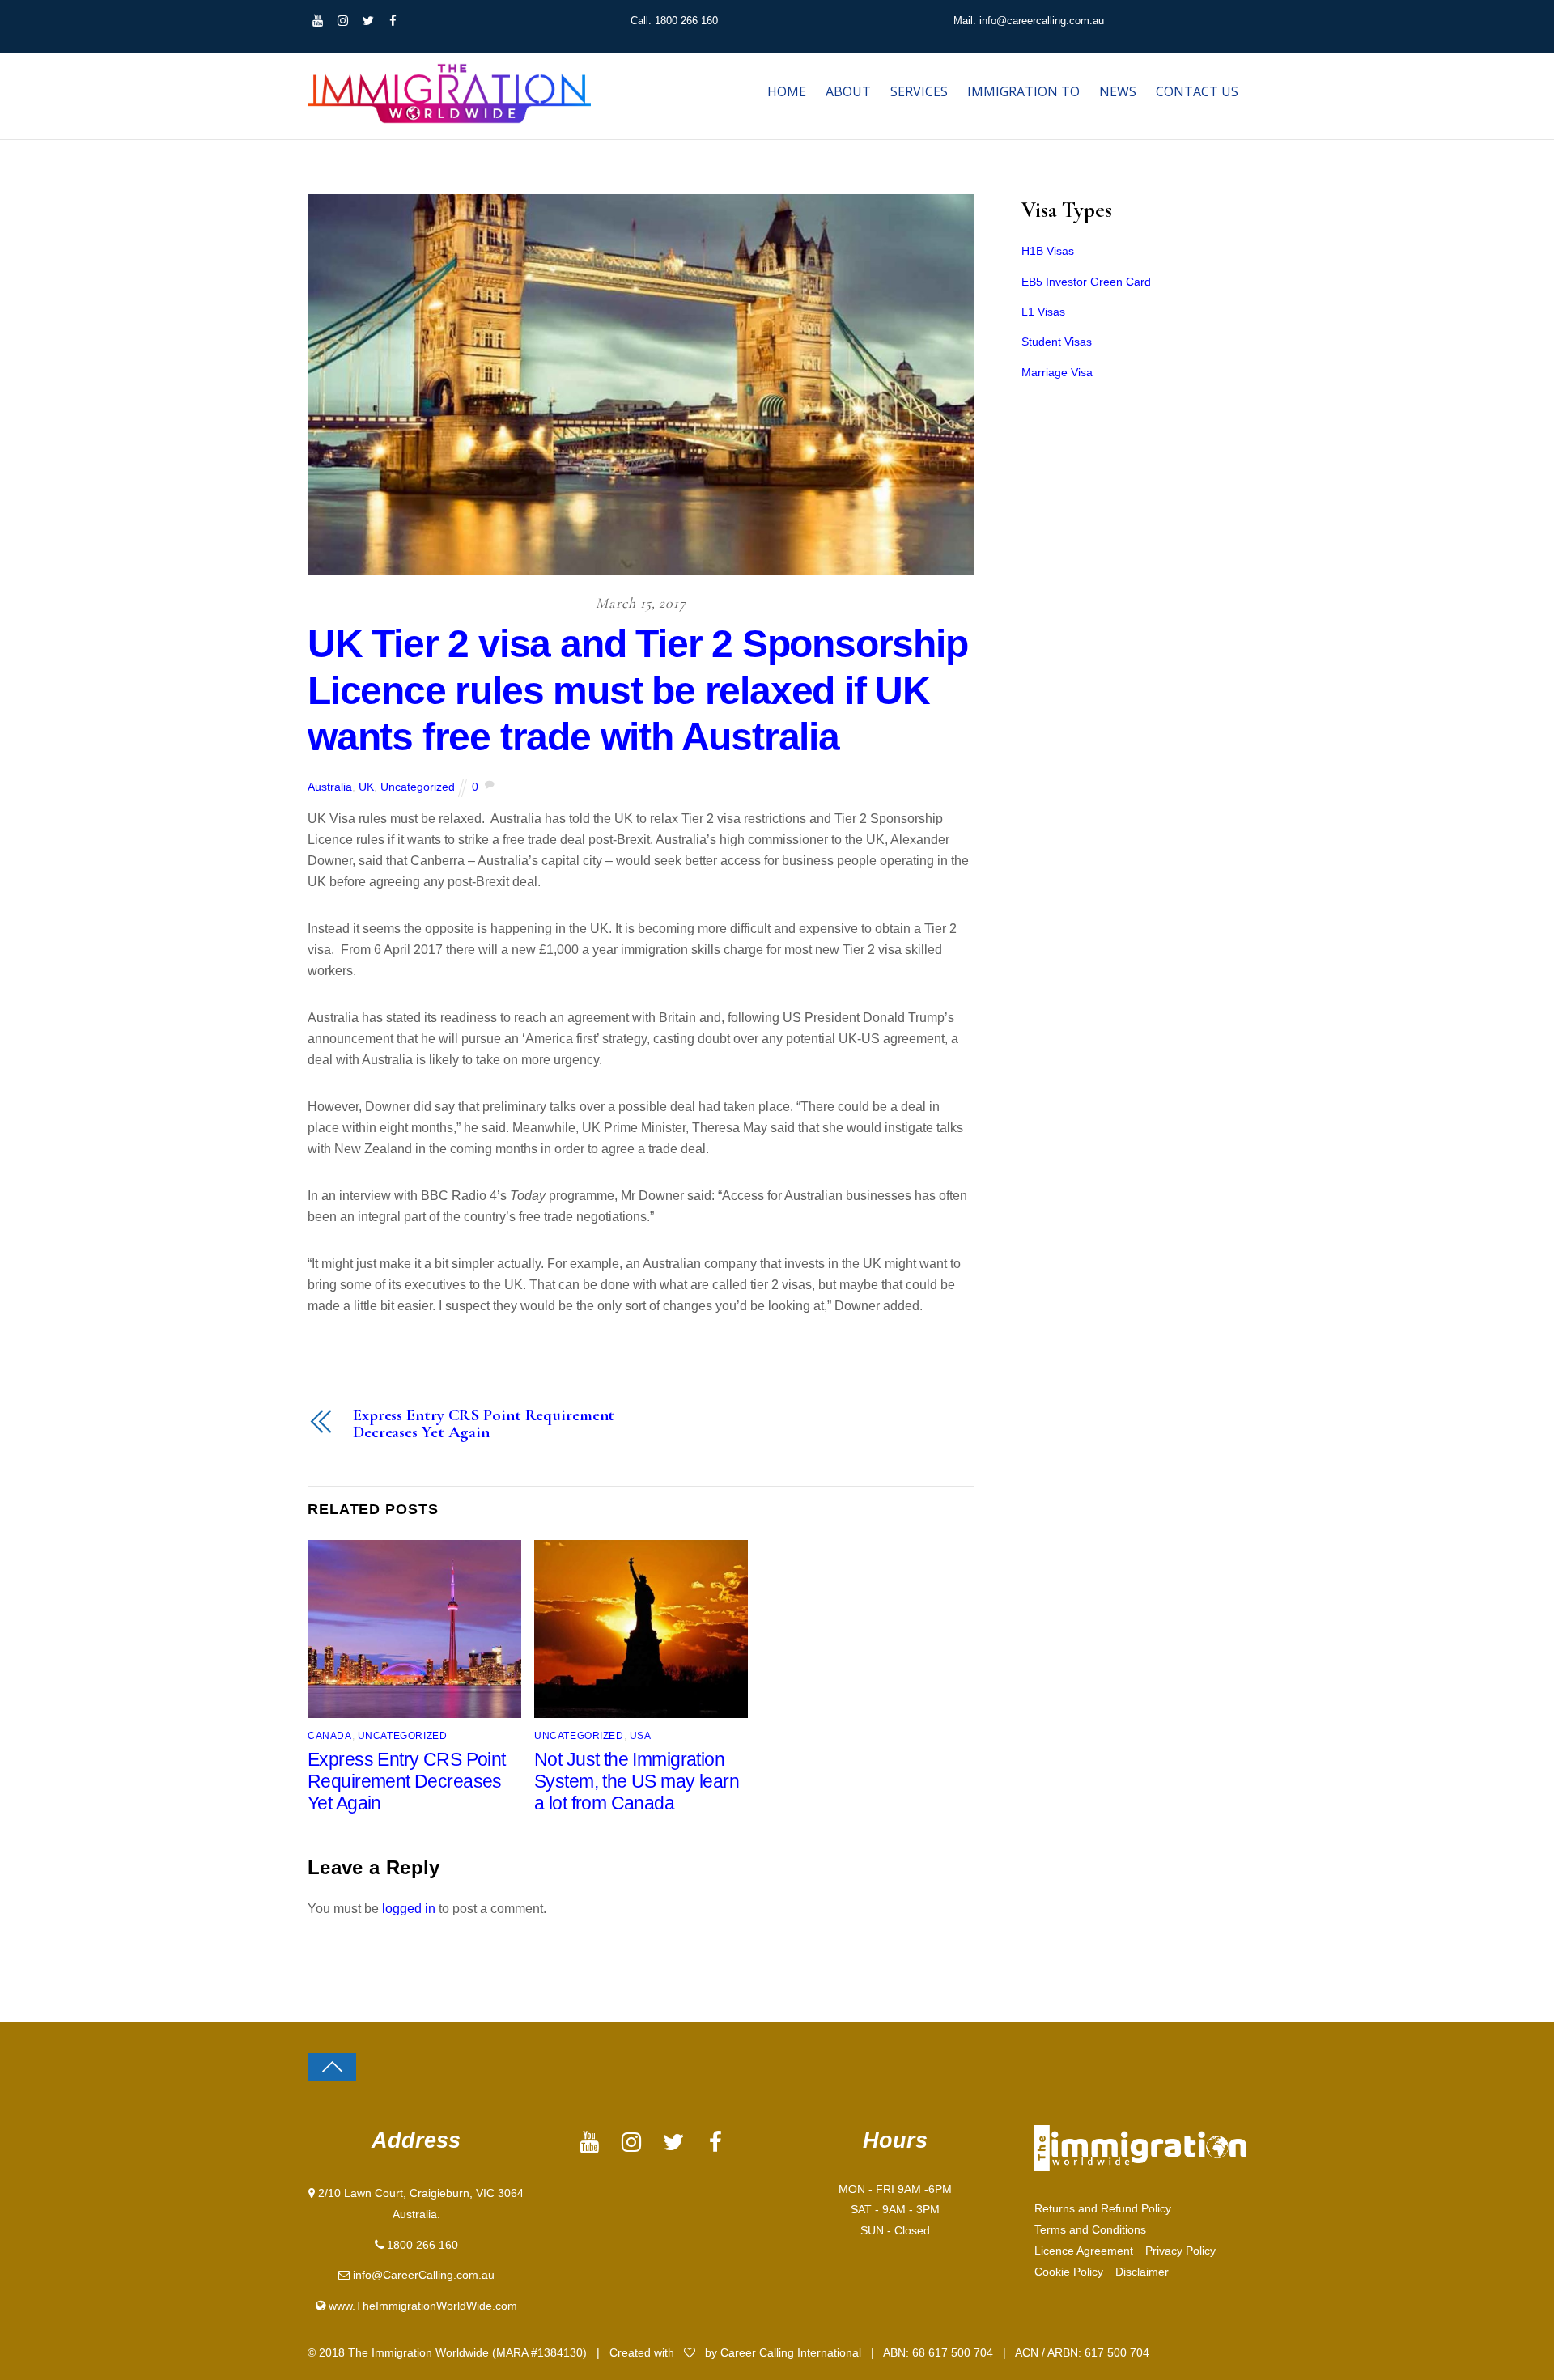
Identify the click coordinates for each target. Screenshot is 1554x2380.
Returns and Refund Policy (1103, 2208)
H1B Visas (1048, 251)
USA (641, 1735)
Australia (330, 787)
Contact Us (1197, 91)
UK (366, 787)
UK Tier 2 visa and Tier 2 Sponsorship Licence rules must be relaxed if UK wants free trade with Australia (638, 690)
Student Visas (1057, 342)
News (1118, 91)
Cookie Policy (1069, 2272)
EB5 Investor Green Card (1086, 282)
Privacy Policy (1180, 2251)
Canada (330, 1735)
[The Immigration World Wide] (449, 117)
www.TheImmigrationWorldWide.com (423, 2306)
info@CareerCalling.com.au (424, 2275)
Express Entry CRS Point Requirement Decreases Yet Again (484, 1424)
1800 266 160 (422, 2245)
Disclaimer (1142, 2272)
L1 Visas (1043, 312)
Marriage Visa (1057, 372)
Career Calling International (792, 2352)
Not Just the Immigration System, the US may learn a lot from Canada (637, 1781)
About (848, 91)
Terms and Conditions (1090, 2229)
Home (787, 91)
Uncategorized (418, 787)
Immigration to (1023, 91)
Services (919, 91)
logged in (409, 1909)
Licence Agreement (1084, 2251)
